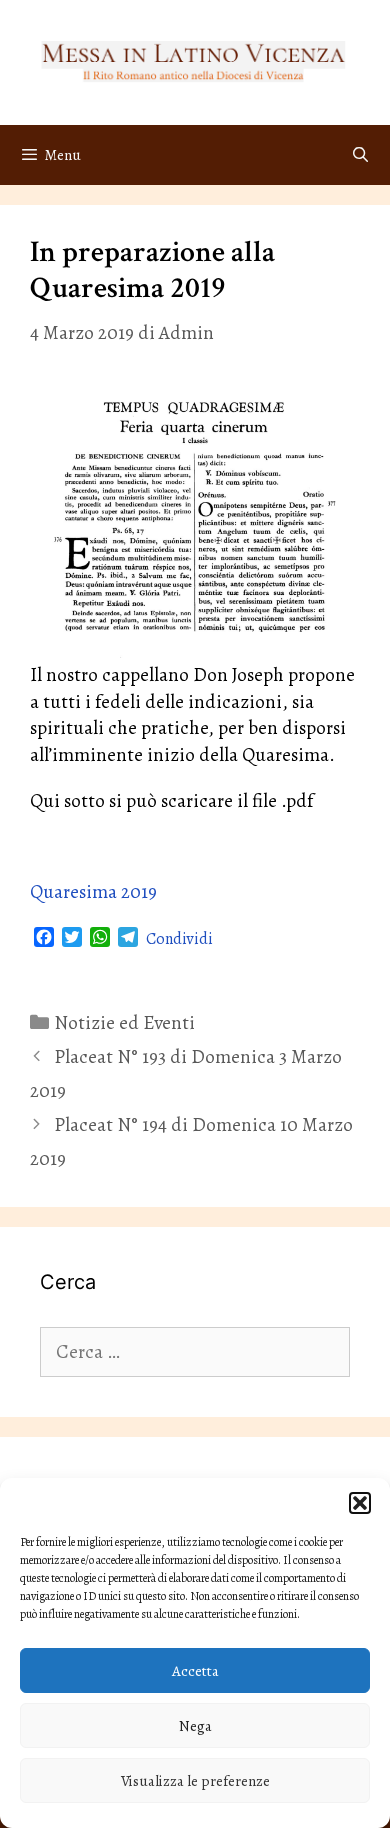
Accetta (195, 1671)
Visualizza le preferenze (195, 1781)
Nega (195, 1726)
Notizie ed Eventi (124, 1023)
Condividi (179, 939)
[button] (360, 1503)
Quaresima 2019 (93, 892)
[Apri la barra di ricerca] (360, 155)
